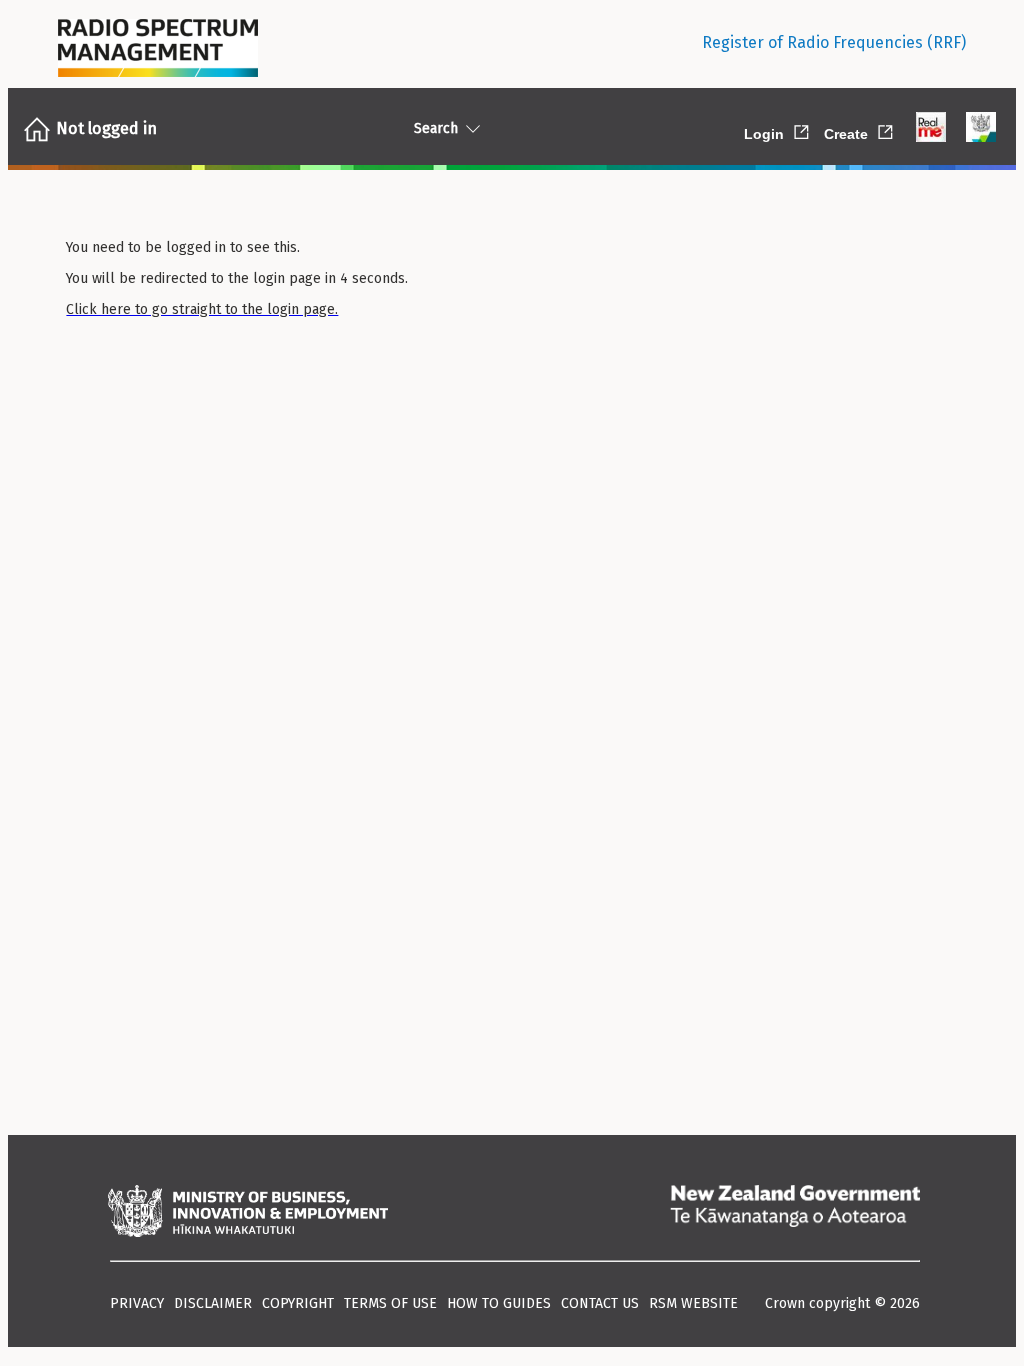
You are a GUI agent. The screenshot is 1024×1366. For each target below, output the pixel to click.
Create (860, 130)
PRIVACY (137, 1303)
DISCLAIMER (213, 1303)
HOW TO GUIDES (499, 1303)
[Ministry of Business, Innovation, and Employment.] (248, 1213)
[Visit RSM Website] (158, 43)
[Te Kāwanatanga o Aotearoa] (795, 1213)
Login (778, 130)
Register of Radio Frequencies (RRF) (834, 42)
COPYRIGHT (298, 1303)
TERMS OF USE (390, 1303)
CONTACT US (600, 1303)
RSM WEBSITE (693, 1303)
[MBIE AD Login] (981, 129)
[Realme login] (931, 129)
